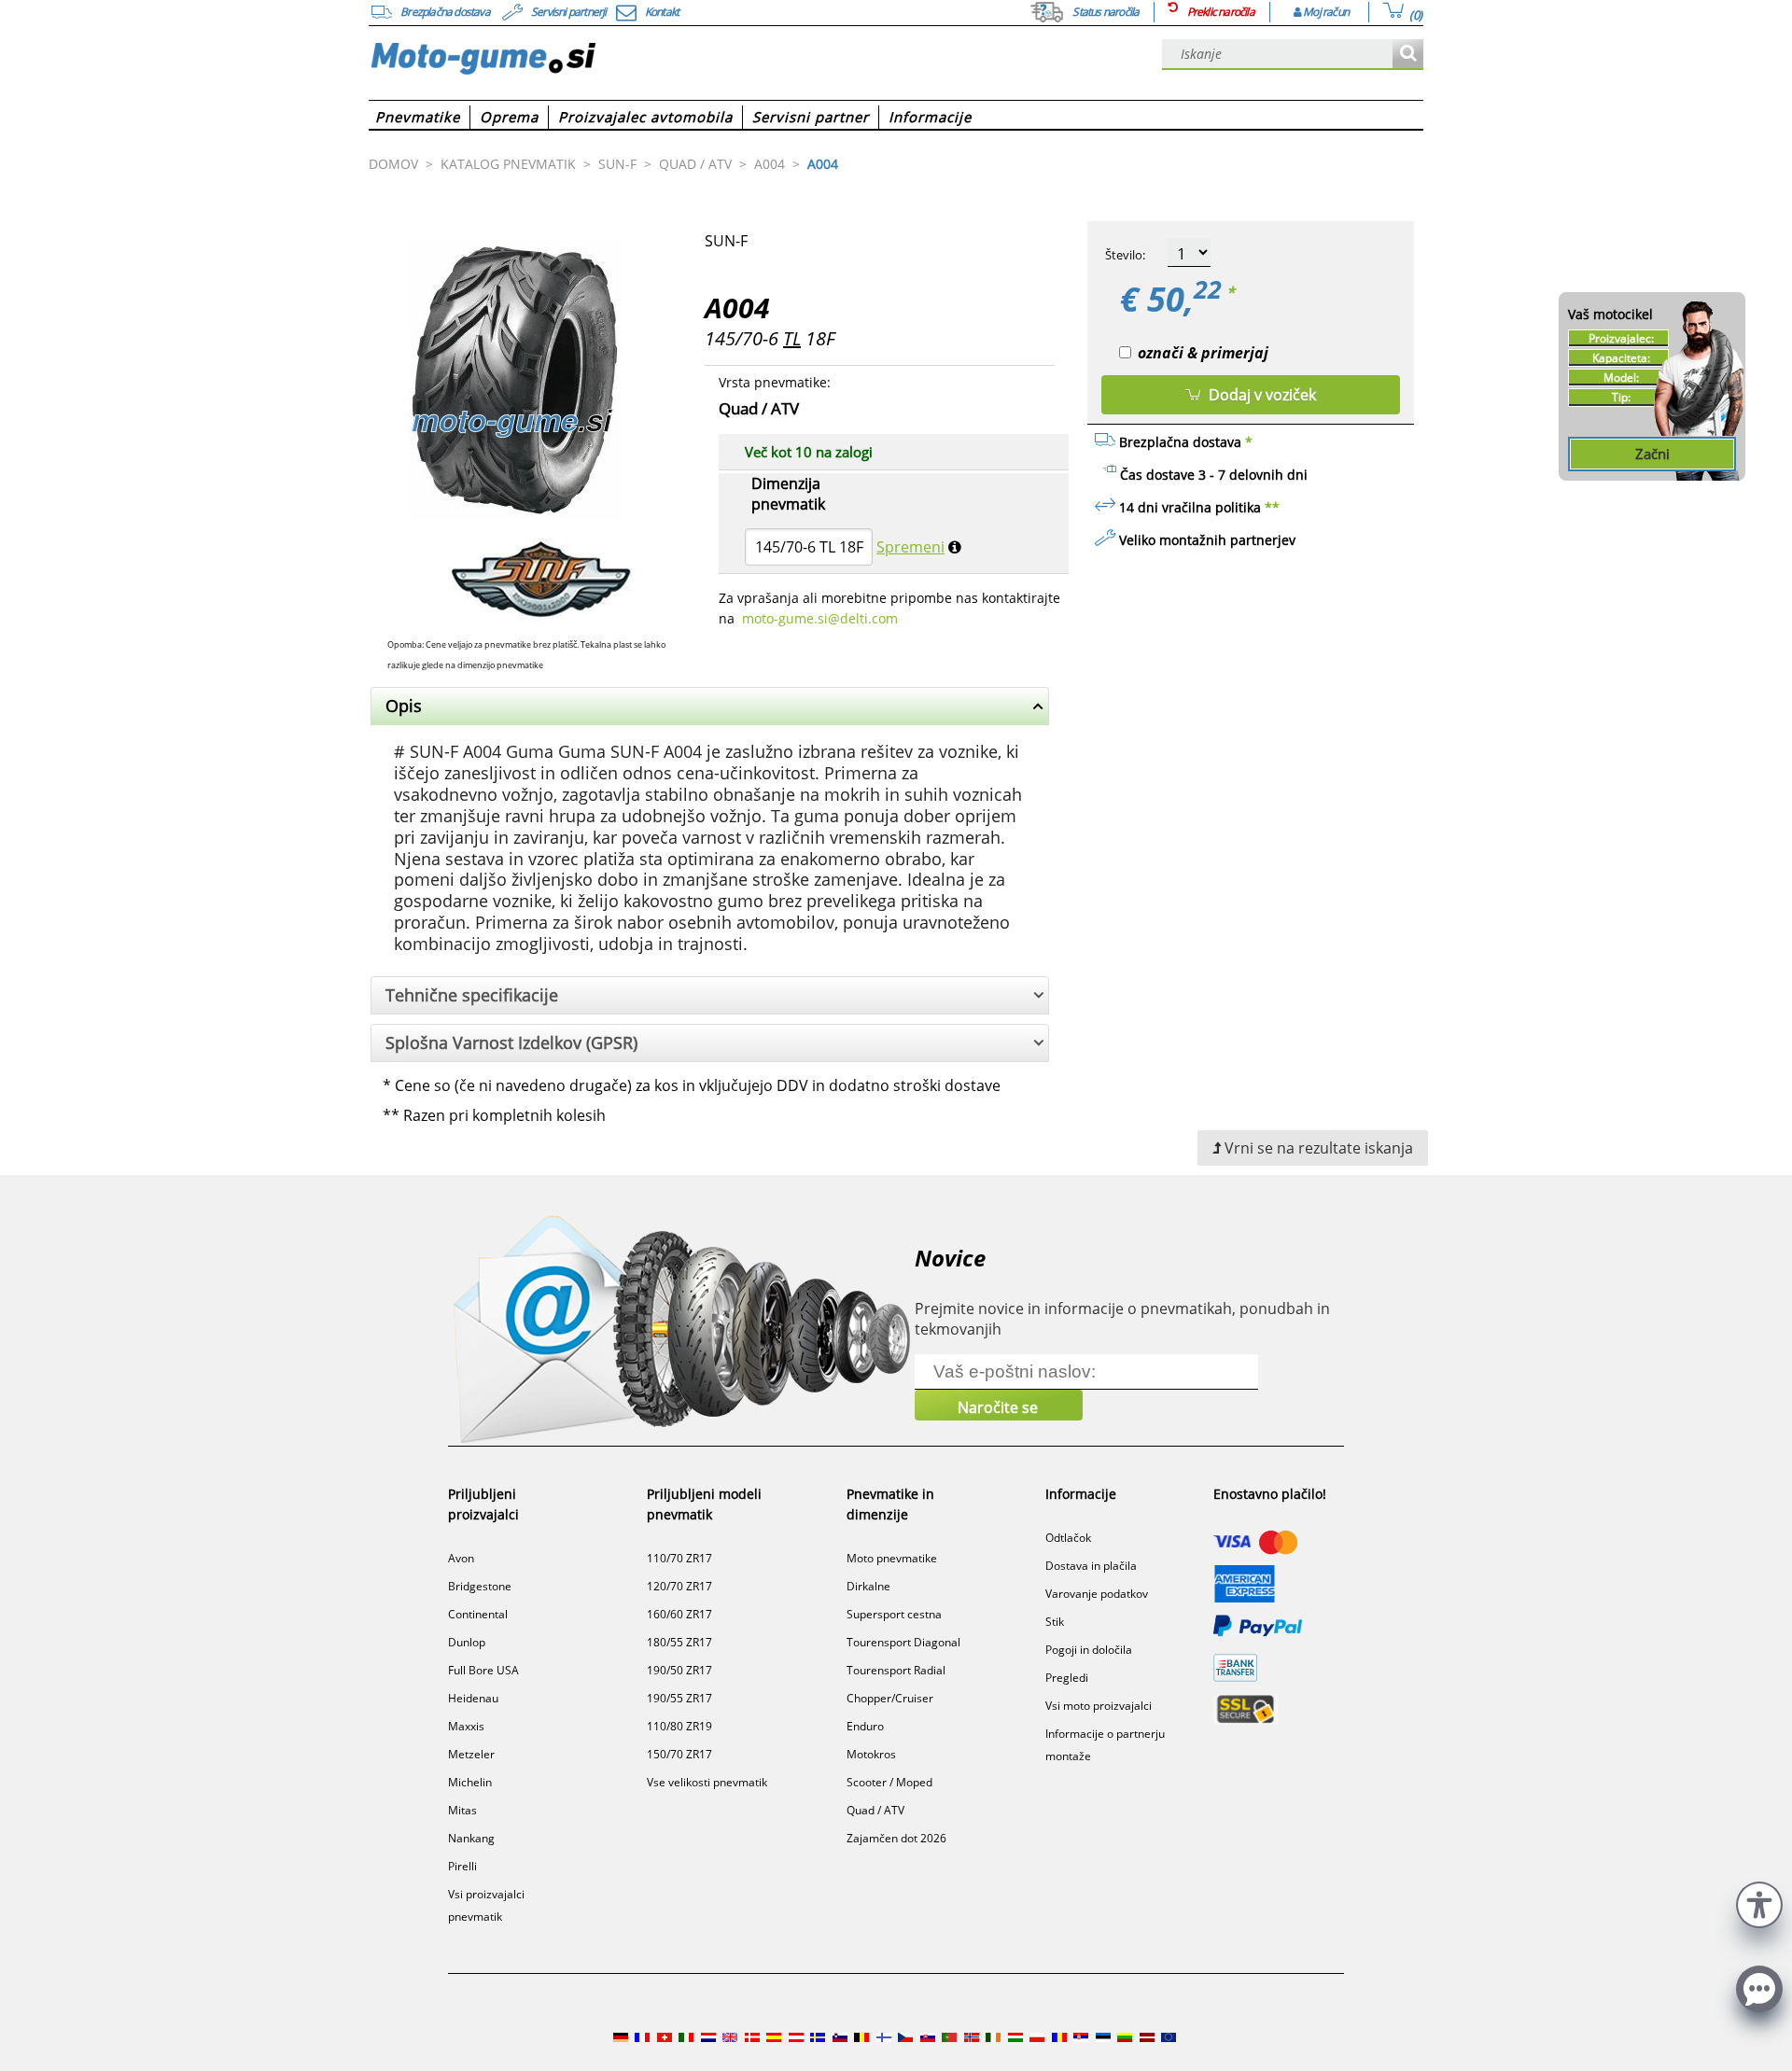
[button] (1759, 1903)
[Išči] (1408, 55)
